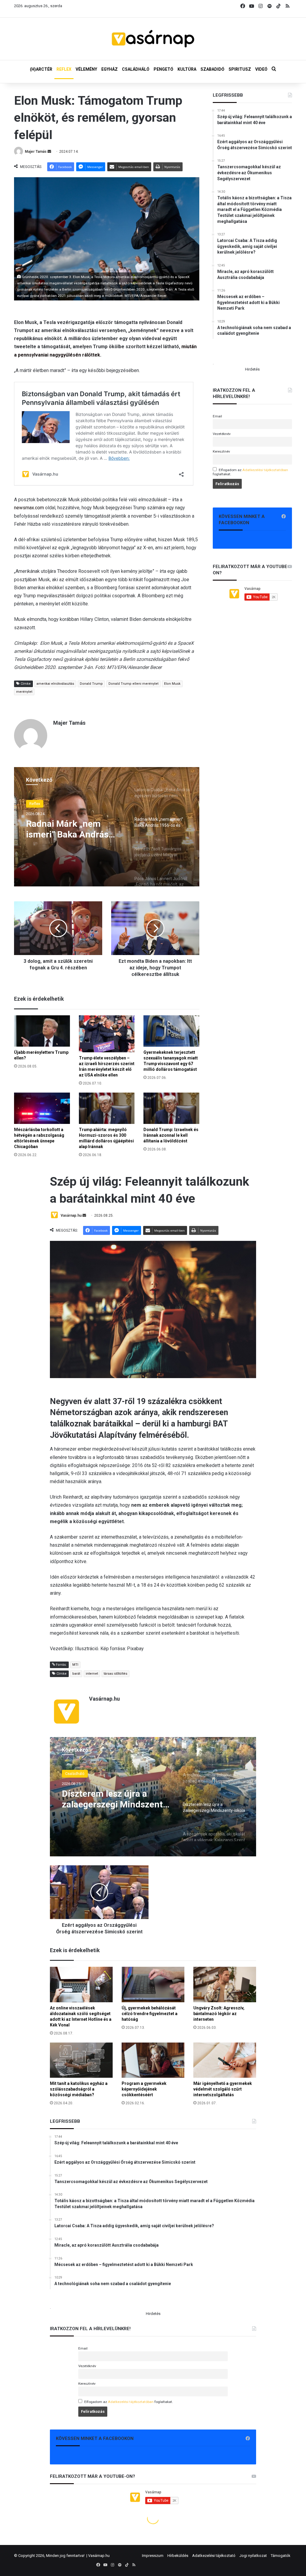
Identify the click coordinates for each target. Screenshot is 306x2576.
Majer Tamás (36, 152)
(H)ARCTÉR (41, 69)
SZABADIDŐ (212, 69)
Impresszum (153, 2556)
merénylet (24, 692)
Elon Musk (172, 684)
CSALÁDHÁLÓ (136, 69)
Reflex (35, 804)
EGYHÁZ (110, 69)
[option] (107, 827)
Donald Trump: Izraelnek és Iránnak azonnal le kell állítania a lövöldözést (171, 1135)
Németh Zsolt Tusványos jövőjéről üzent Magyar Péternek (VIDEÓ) (74, 829)
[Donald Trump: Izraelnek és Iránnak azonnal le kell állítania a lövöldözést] (171, 1108)
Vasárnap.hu (99, 2556)
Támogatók (281, 2556)
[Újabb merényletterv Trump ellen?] (42, 1031)
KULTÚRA (187, 69)
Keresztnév (221, 451)
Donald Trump (91, 684)
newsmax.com (29, 508)
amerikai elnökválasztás (55, 684)
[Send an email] (49, 152)
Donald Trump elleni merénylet (133, 684)
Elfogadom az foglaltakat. (250, 472)
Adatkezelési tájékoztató (214, 2556)
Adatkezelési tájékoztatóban (265, 470)
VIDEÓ (261, 69)
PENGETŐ (163, 69)
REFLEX (64, 69)
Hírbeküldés (178, 2556)
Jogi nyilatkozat (253, 2556)
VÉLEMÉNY (86, 69)
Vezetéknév (222, 434)
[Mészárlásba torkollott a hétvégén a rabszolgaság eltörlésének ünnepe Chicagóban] (42, 1108)
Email (217, 416)
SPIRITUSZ (240, 69)
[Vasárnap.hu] (153, 39)
